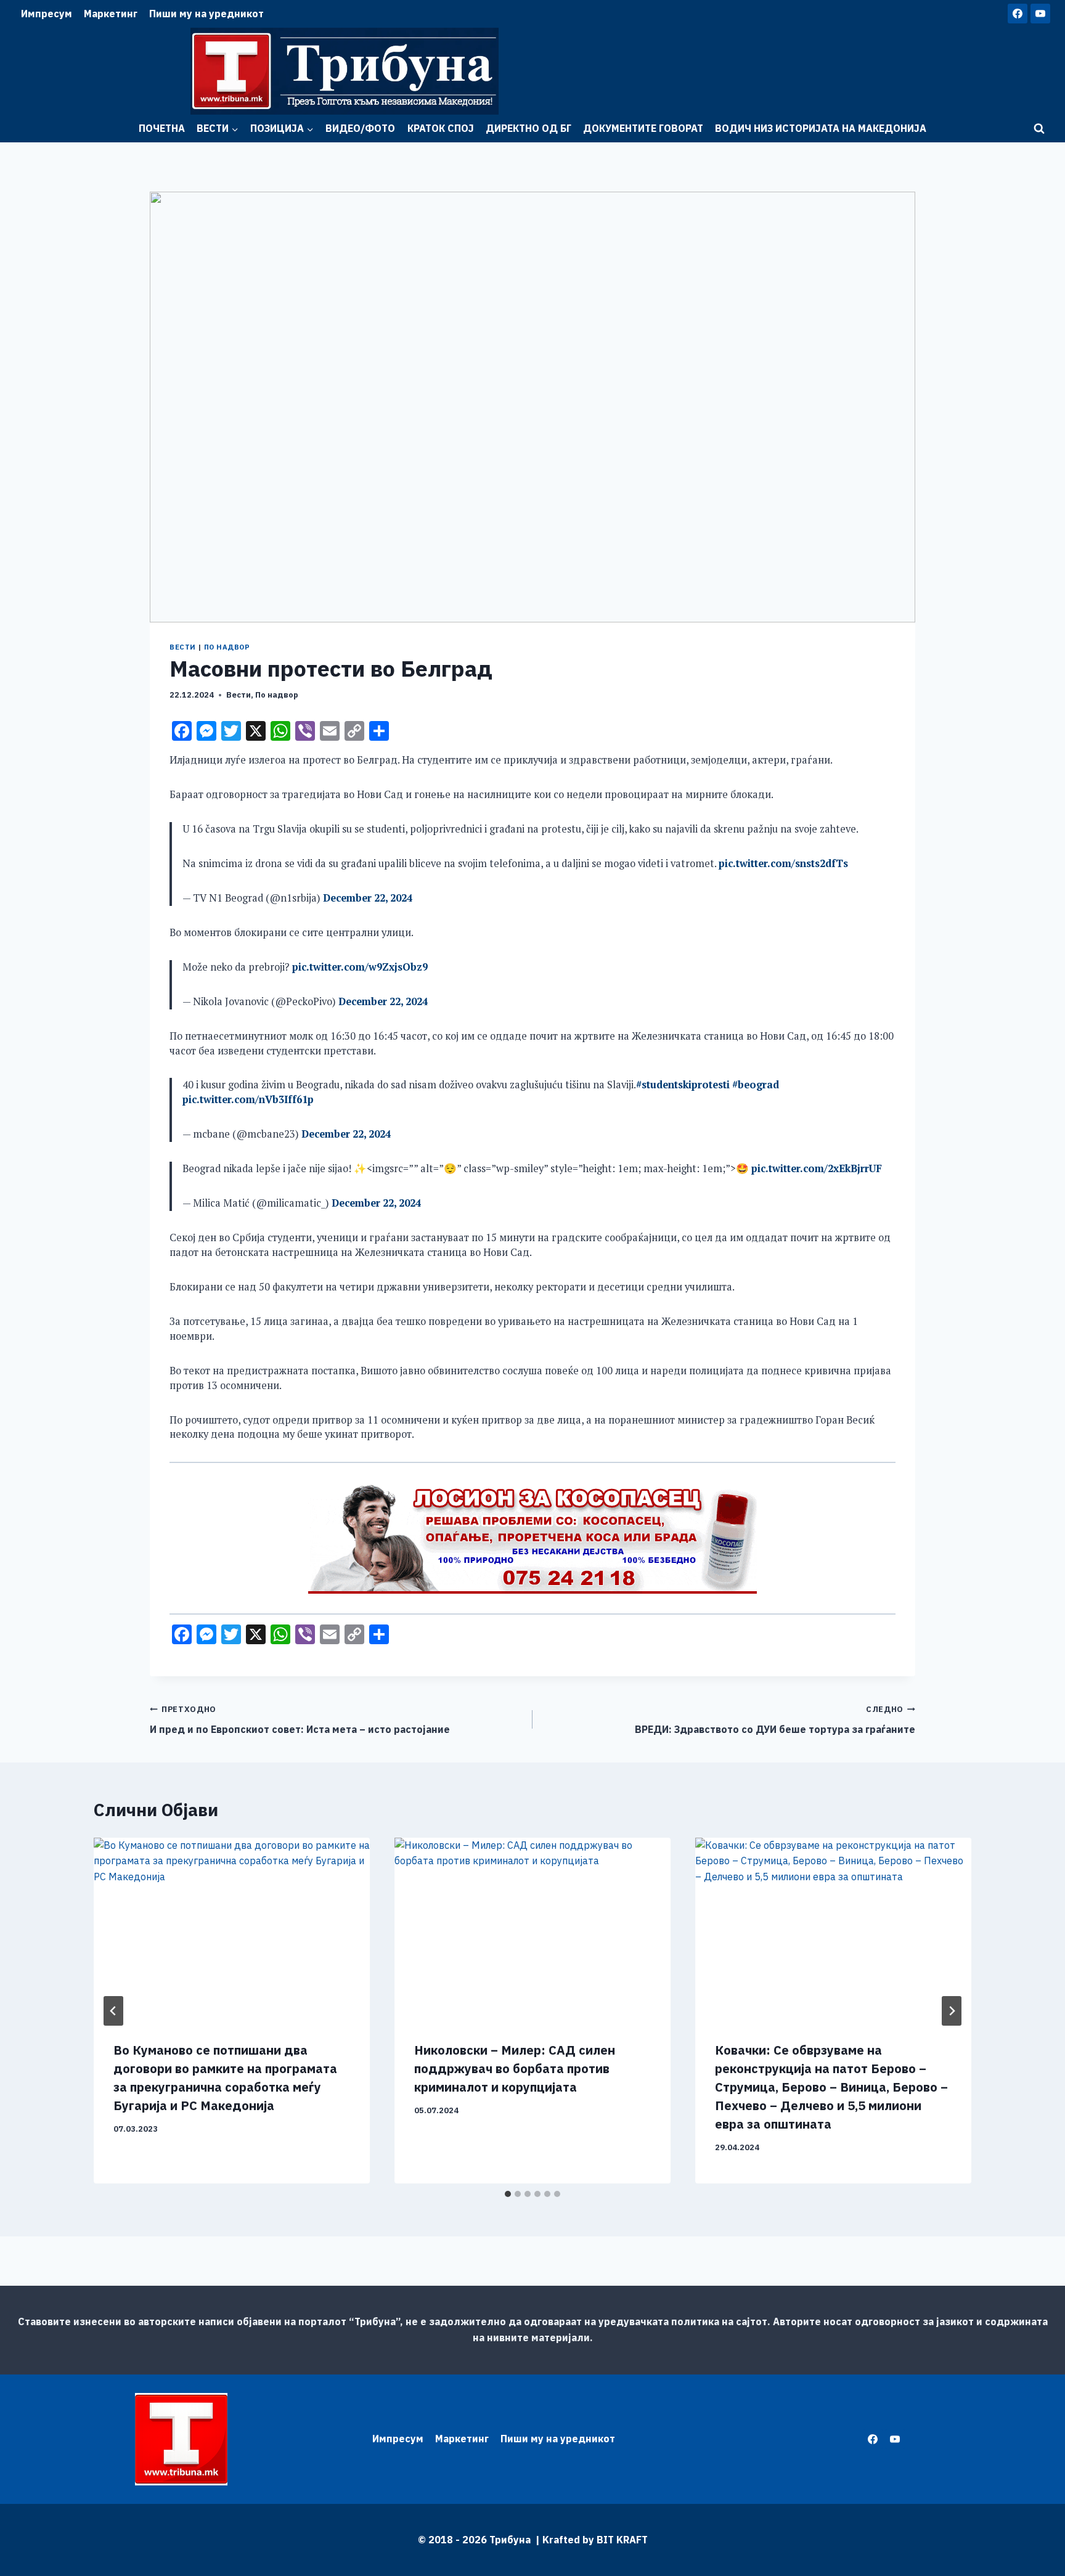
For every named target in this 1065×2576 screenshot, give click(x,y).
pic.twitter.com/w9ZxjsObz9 (360, 967)
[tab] (508, 2194)
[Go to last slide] (113, 2011)
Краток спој (441, 128)
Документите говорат (643, 128)
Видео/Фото (360, 128)
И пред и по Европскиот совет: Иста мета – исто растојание (300, 1720)
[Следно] (952, 2011)
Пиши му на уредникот (206, 14)
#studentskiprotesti (683, 1085)
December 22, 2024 (368, 898)
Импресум (47, 14)
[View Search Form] (1039, 129)
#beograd (756, 1085)
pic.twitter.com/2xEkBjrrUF (817, 1168)
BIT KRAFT (622, 2540)
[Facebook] (1018, 14)
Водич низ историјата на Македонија (821, 128)
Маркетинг (111, 14)
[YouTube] (1040, 14)
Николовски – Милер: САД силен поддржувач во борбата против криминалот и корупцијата (515, 2069)
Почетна (162, 128)
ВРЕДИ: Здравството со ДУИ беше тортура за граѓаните (775, 1720)
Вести (183, 647)
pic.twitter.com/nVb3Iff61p (248, 1099)
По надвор (227, 647)
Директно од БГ (528, 128)
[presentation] (232, 1930)
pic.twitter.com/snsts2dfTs (783, 863)
